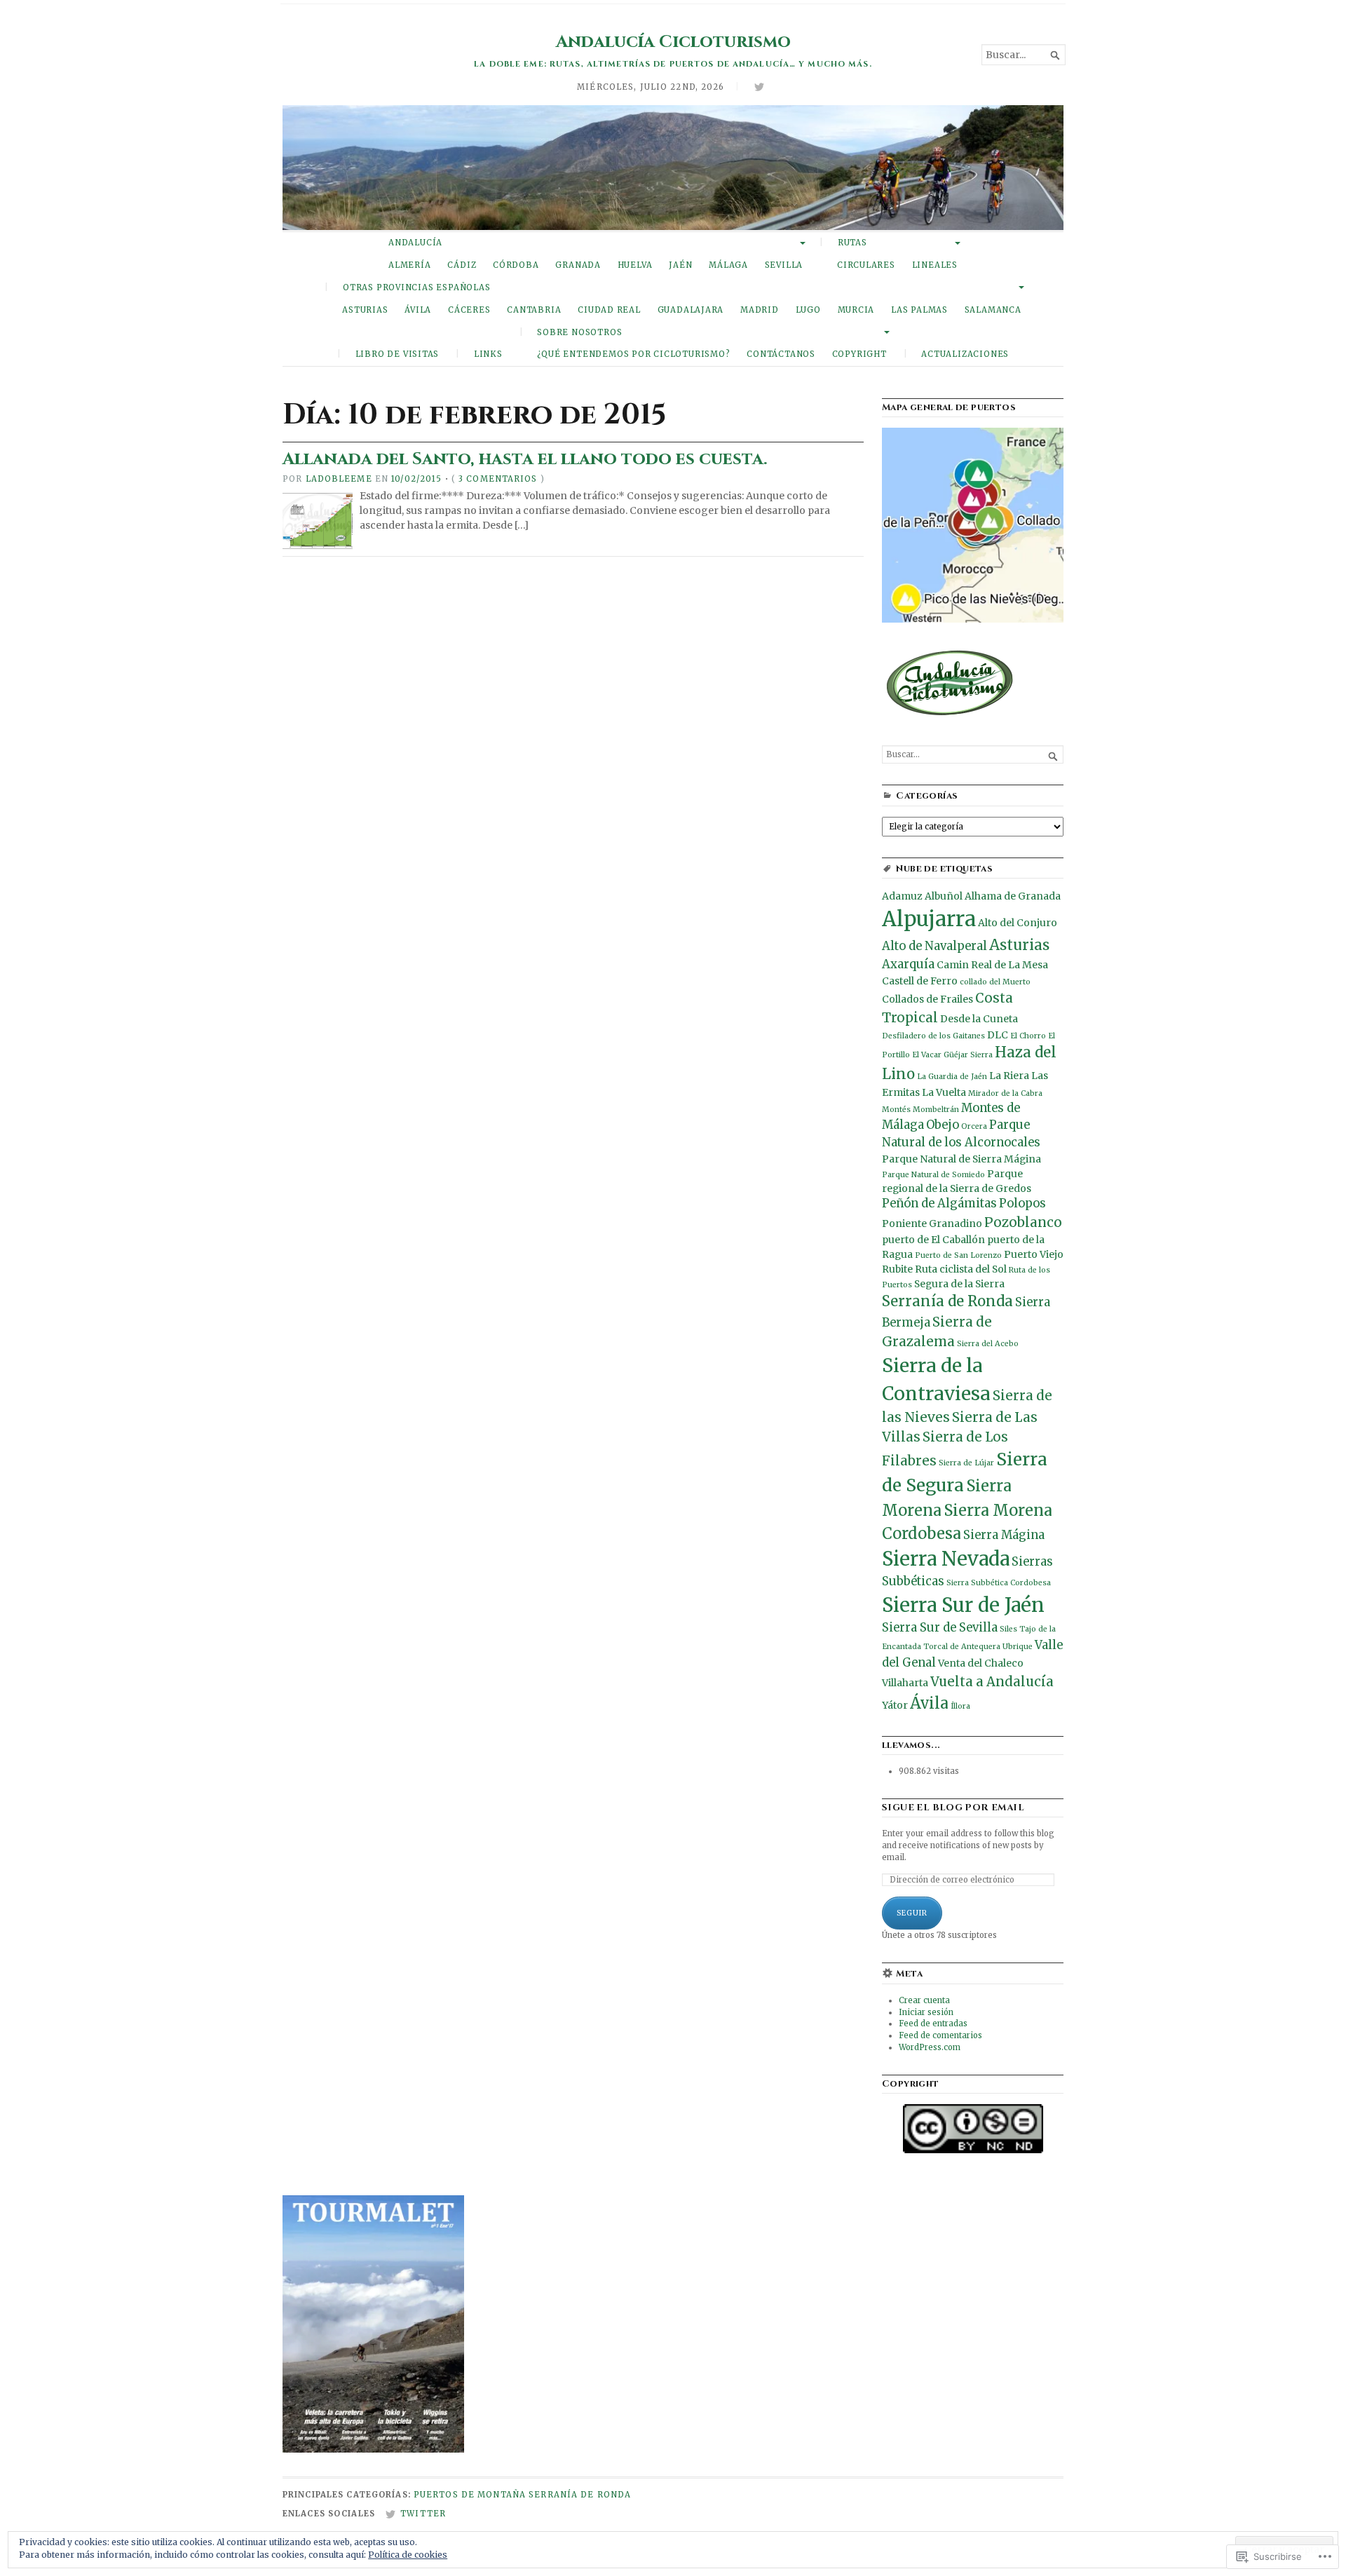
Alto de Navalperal (934, 946)
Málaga (728, 265)
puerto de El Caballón (933, 1240)
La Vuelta (944, 1092)
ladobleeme (339, 479)
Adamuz (902, 896)
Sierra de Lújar (966, 1463)
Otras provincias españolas (416, 287)
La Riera (1009, 1076)
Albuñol (944, 896)
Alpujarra (929, 919)
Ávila (418, 310)
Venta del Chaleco (981, 1663)
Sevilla (784, 265)
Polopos (1022, 1204)
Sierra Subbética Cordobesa (999, 1583)
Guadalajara (691, 310)
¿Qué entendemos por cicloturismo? (634, 354)
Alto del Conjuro (1018, 923)
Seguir (912, 1913)
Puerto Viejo (1034, 1254)
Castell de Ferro (920, 981)
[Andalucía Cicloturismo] (673, 168)
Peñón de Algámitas (939, 1204)
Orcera (974, 1126)
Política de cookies (408, 2555)
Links (488, 354)
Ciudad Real (609, 310)
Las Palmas (919, 310)
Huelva (635, 265)
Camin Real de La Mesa (992, 965)
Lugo (808, 310)
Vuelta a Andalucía (992, 1682)
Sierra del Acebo (988, 1344)
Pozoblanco (1023, 1222)
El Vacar (927, 1055)
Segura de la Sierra (959, 1284)
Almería (410, 265)
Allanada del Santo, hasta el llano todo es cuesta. (525, 459)
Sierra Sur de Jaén (963, 1605)
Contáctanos (781, 354)
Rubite (897, 1269)
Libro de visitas (397, 354)
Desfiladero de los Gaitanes (933, 1036)
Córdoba (516, 265)
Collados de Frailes (927, 999)
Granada (578, 265)
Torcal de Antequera (962, 1647)
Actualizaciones (965, 354)
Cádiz (462, 265)
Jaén (680, 265)
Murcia (856, 310)
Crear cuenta (924, 2000)
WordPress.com (930, 2047)
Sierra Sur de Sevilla (940, 1628)
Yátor (895, 1705)
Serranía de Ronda (947, 1301)
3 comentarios (498, 479)
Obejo (943, 1125)
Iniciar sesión (926, 2012)
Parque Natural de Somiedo (933, 1175)
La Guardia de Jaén (952, 1077)
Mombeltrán (936, 1110)
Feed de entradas (933, 2023)
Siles (1008, 1629)
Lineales (935, 265)
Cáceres (469, 310)
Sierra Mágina (1004, 1535)
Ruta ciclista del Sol (961, 1269)
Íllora (960, 1706)
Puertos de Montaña (470, 2495)
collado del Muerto (995, 982)
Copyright (859, 354)
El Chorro (1028, 1036)
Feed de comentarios (940, 2035)
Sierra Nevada (946, 1559)
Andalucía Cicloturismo (673, 42)
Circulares (866, 265)
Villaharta (905, 1683)
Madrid (760, 310)
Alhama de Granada (1013, 896)
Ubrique (1018, 1647)
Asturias (365, 310)
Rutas (852, 243)
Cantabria (534, 310)
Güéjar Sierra (968, 1055)
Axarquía (908, 964)
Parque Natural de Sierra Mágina (961, 1159)
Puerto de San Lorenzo (958, 1255)
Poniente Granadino (932, 1223)
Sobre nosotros (579, 332)
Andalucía (415, 243)
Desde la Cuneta (979, 1019)
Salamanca (993, 310)
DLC (998, 1035)
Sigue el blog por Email (953, 1808)
